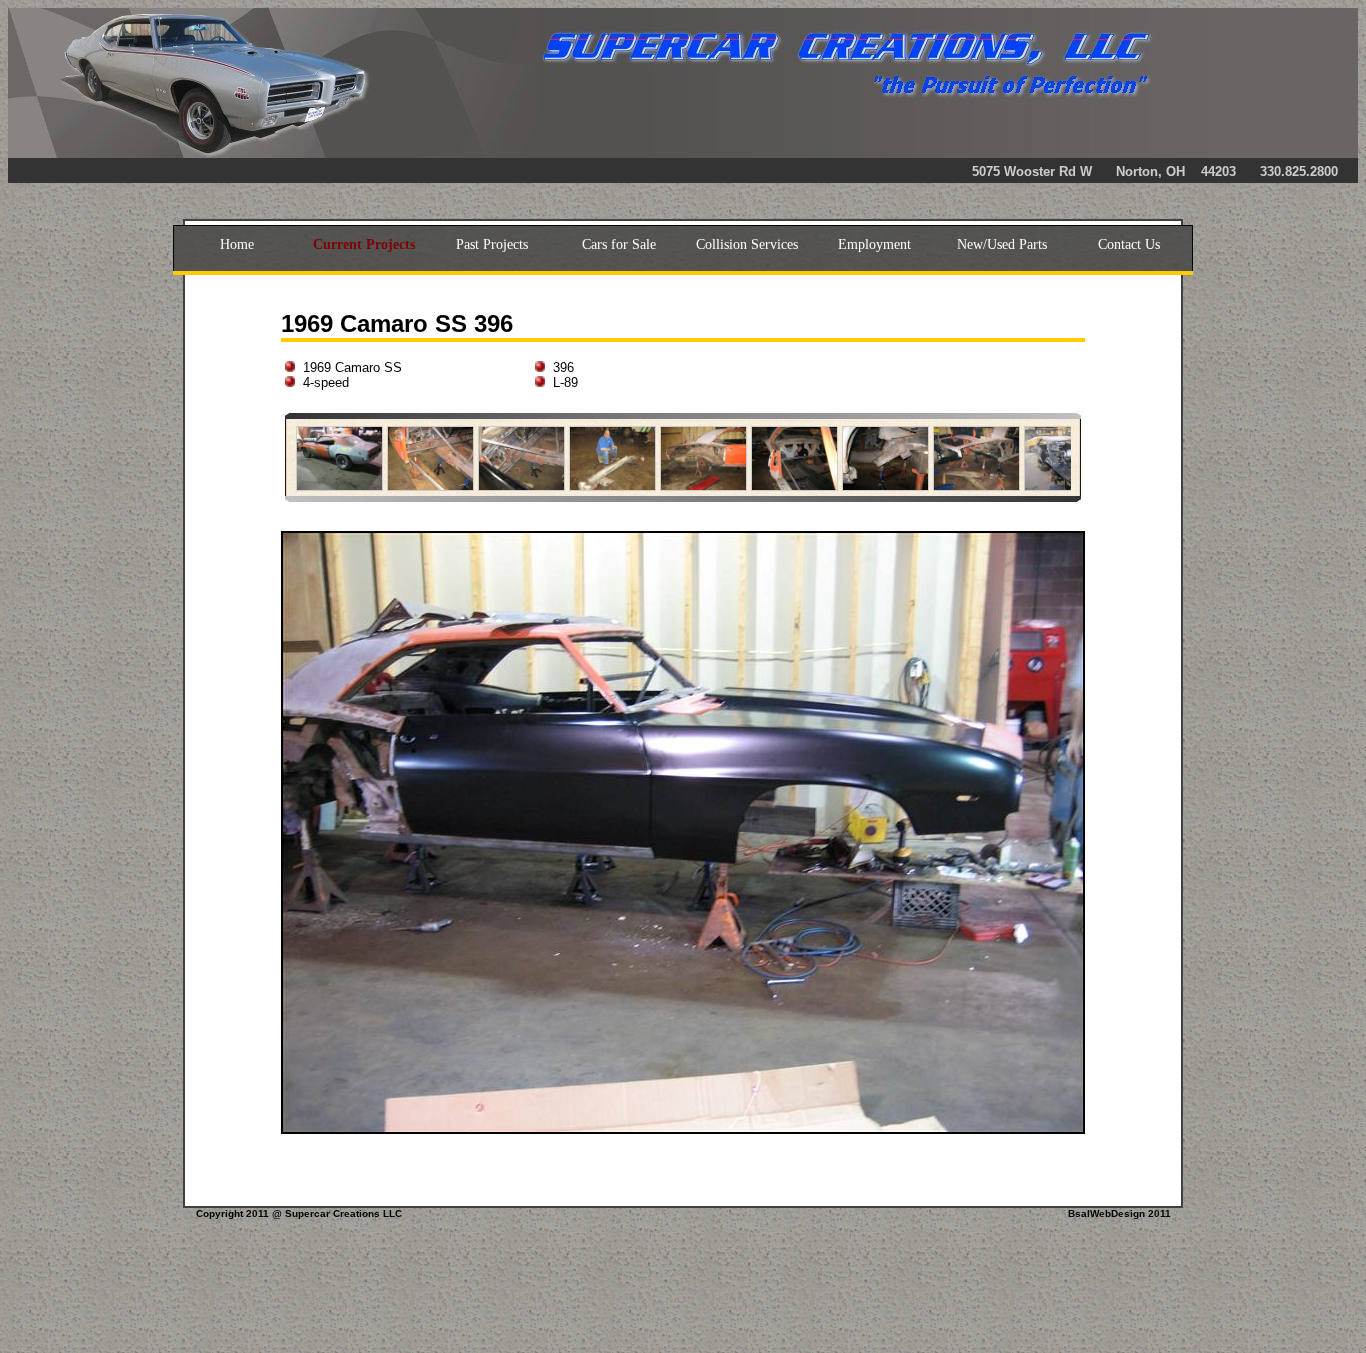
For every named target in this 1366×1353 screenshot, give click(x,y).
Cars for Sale (619, 244)
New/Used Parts (1002, 244)
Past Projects (492, 244)
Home (237, 244)
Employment (874, 244)
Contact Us (1129, 244)
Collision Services (747, 244)
